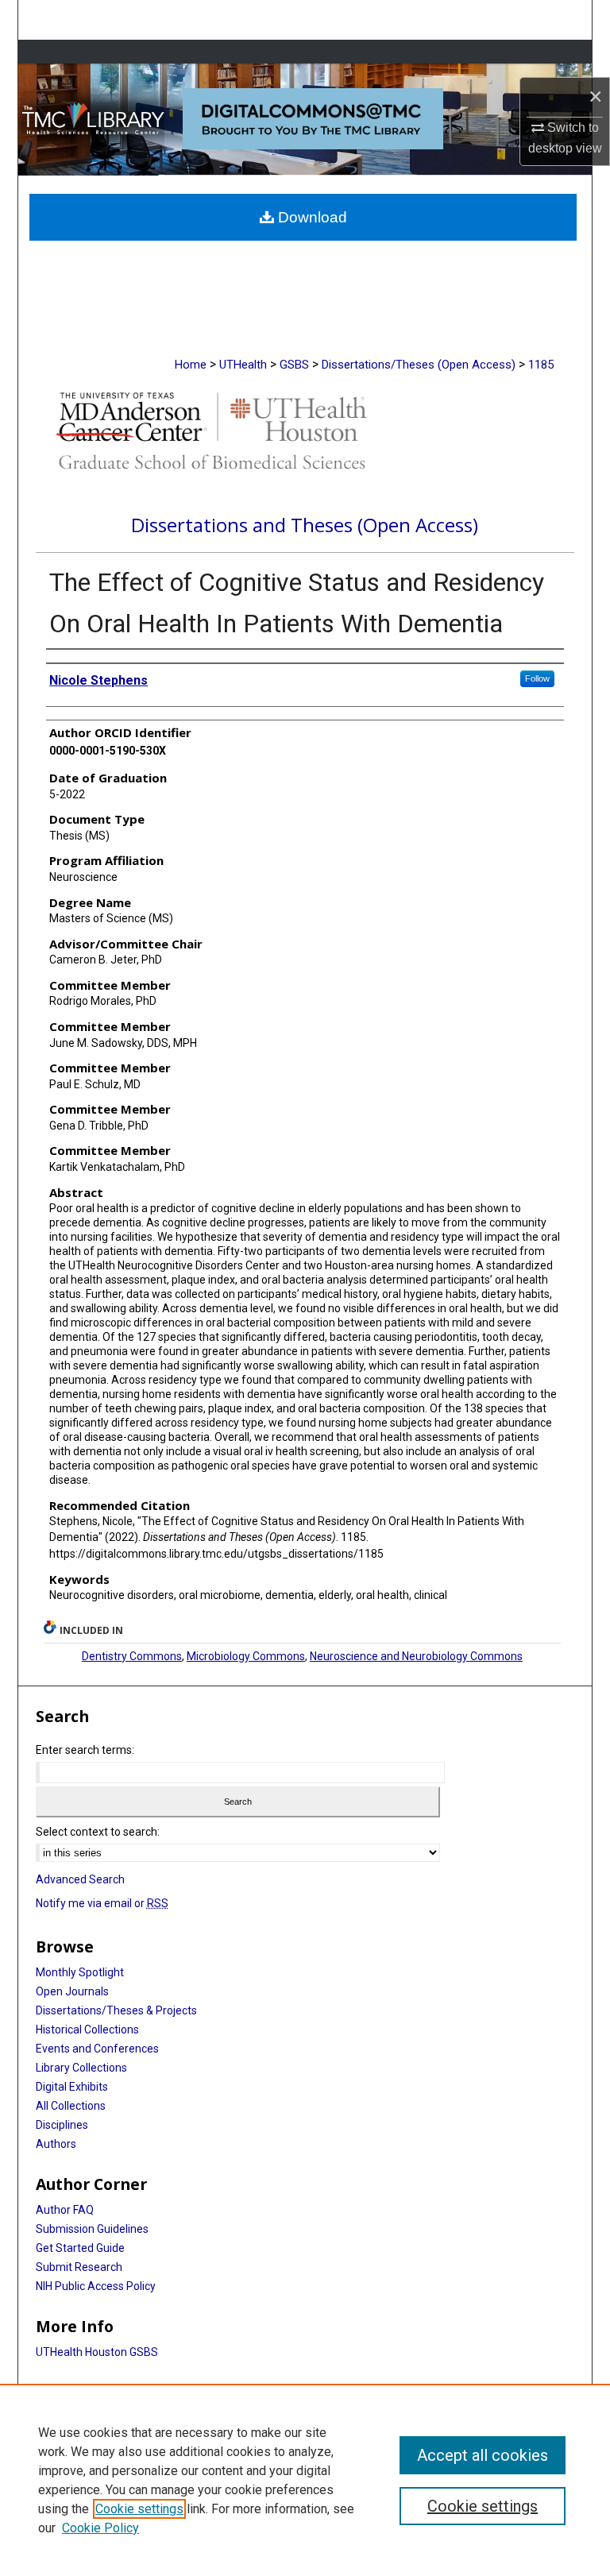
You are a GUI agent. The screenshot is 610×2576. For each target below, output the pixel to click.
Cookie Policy (100, 2528)
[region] (305, 2480)
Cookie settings (139, 2509)
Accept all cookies (483, 2455)
